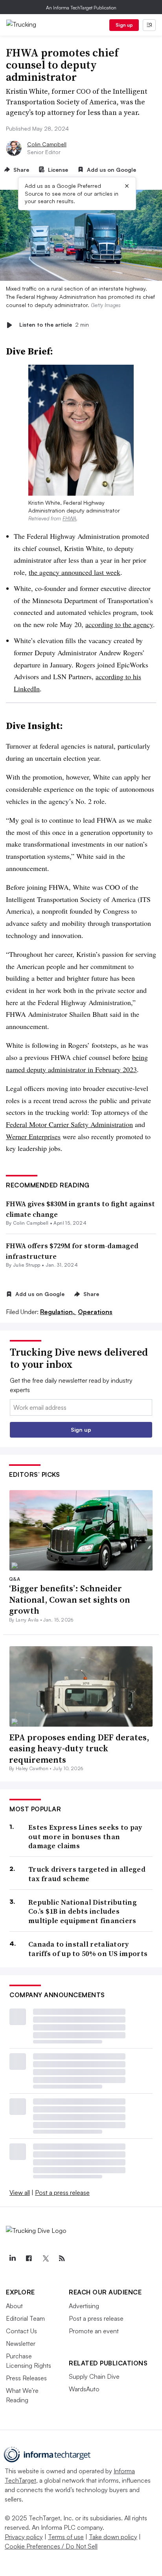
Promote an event (94, 2331)
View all (20, 2192)
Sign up (124, 25)
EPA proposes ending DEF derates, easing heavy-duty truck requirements (79, 1748)
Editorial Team (25, 2318)
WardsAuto (84, 2389)
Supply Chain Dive (94, 2376)
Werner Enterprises (33, 1136)
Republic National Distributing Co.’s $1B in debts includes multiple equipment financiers (83, 1911)
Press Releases (26, 2378)
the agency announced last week (75, 572)
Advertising (84, 2306)
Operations (95, 1312)
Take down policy (113, 2537)
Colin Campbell (47, 144)
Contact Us (21, 2331)
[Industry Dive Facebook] (29, 2258)
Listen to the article (54, 325)
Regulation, (58, 1312)
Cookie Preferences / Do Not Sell (51, 2546)
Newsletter (21, 2343)
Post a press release (62, 2192)
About (14, 2306)
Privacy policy (24, 2537)
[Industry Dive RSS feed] (62, 2258)
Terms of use (66, 2537)
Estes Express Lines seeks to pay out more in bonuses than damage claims (85, 1836)
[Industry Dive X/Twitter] (45, 2258)
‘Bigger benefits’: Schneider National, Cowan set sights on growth (70, 1599)
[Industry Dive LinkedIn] (12, 2258)
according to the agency (119, 624)
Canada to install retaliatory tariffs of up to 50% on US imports (88, 1949)
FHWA (69, 518)
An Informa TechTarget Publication (81, 8)
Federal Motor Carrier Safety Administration (69, 1124)
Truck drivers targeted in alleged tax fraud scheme (87, 1874)
